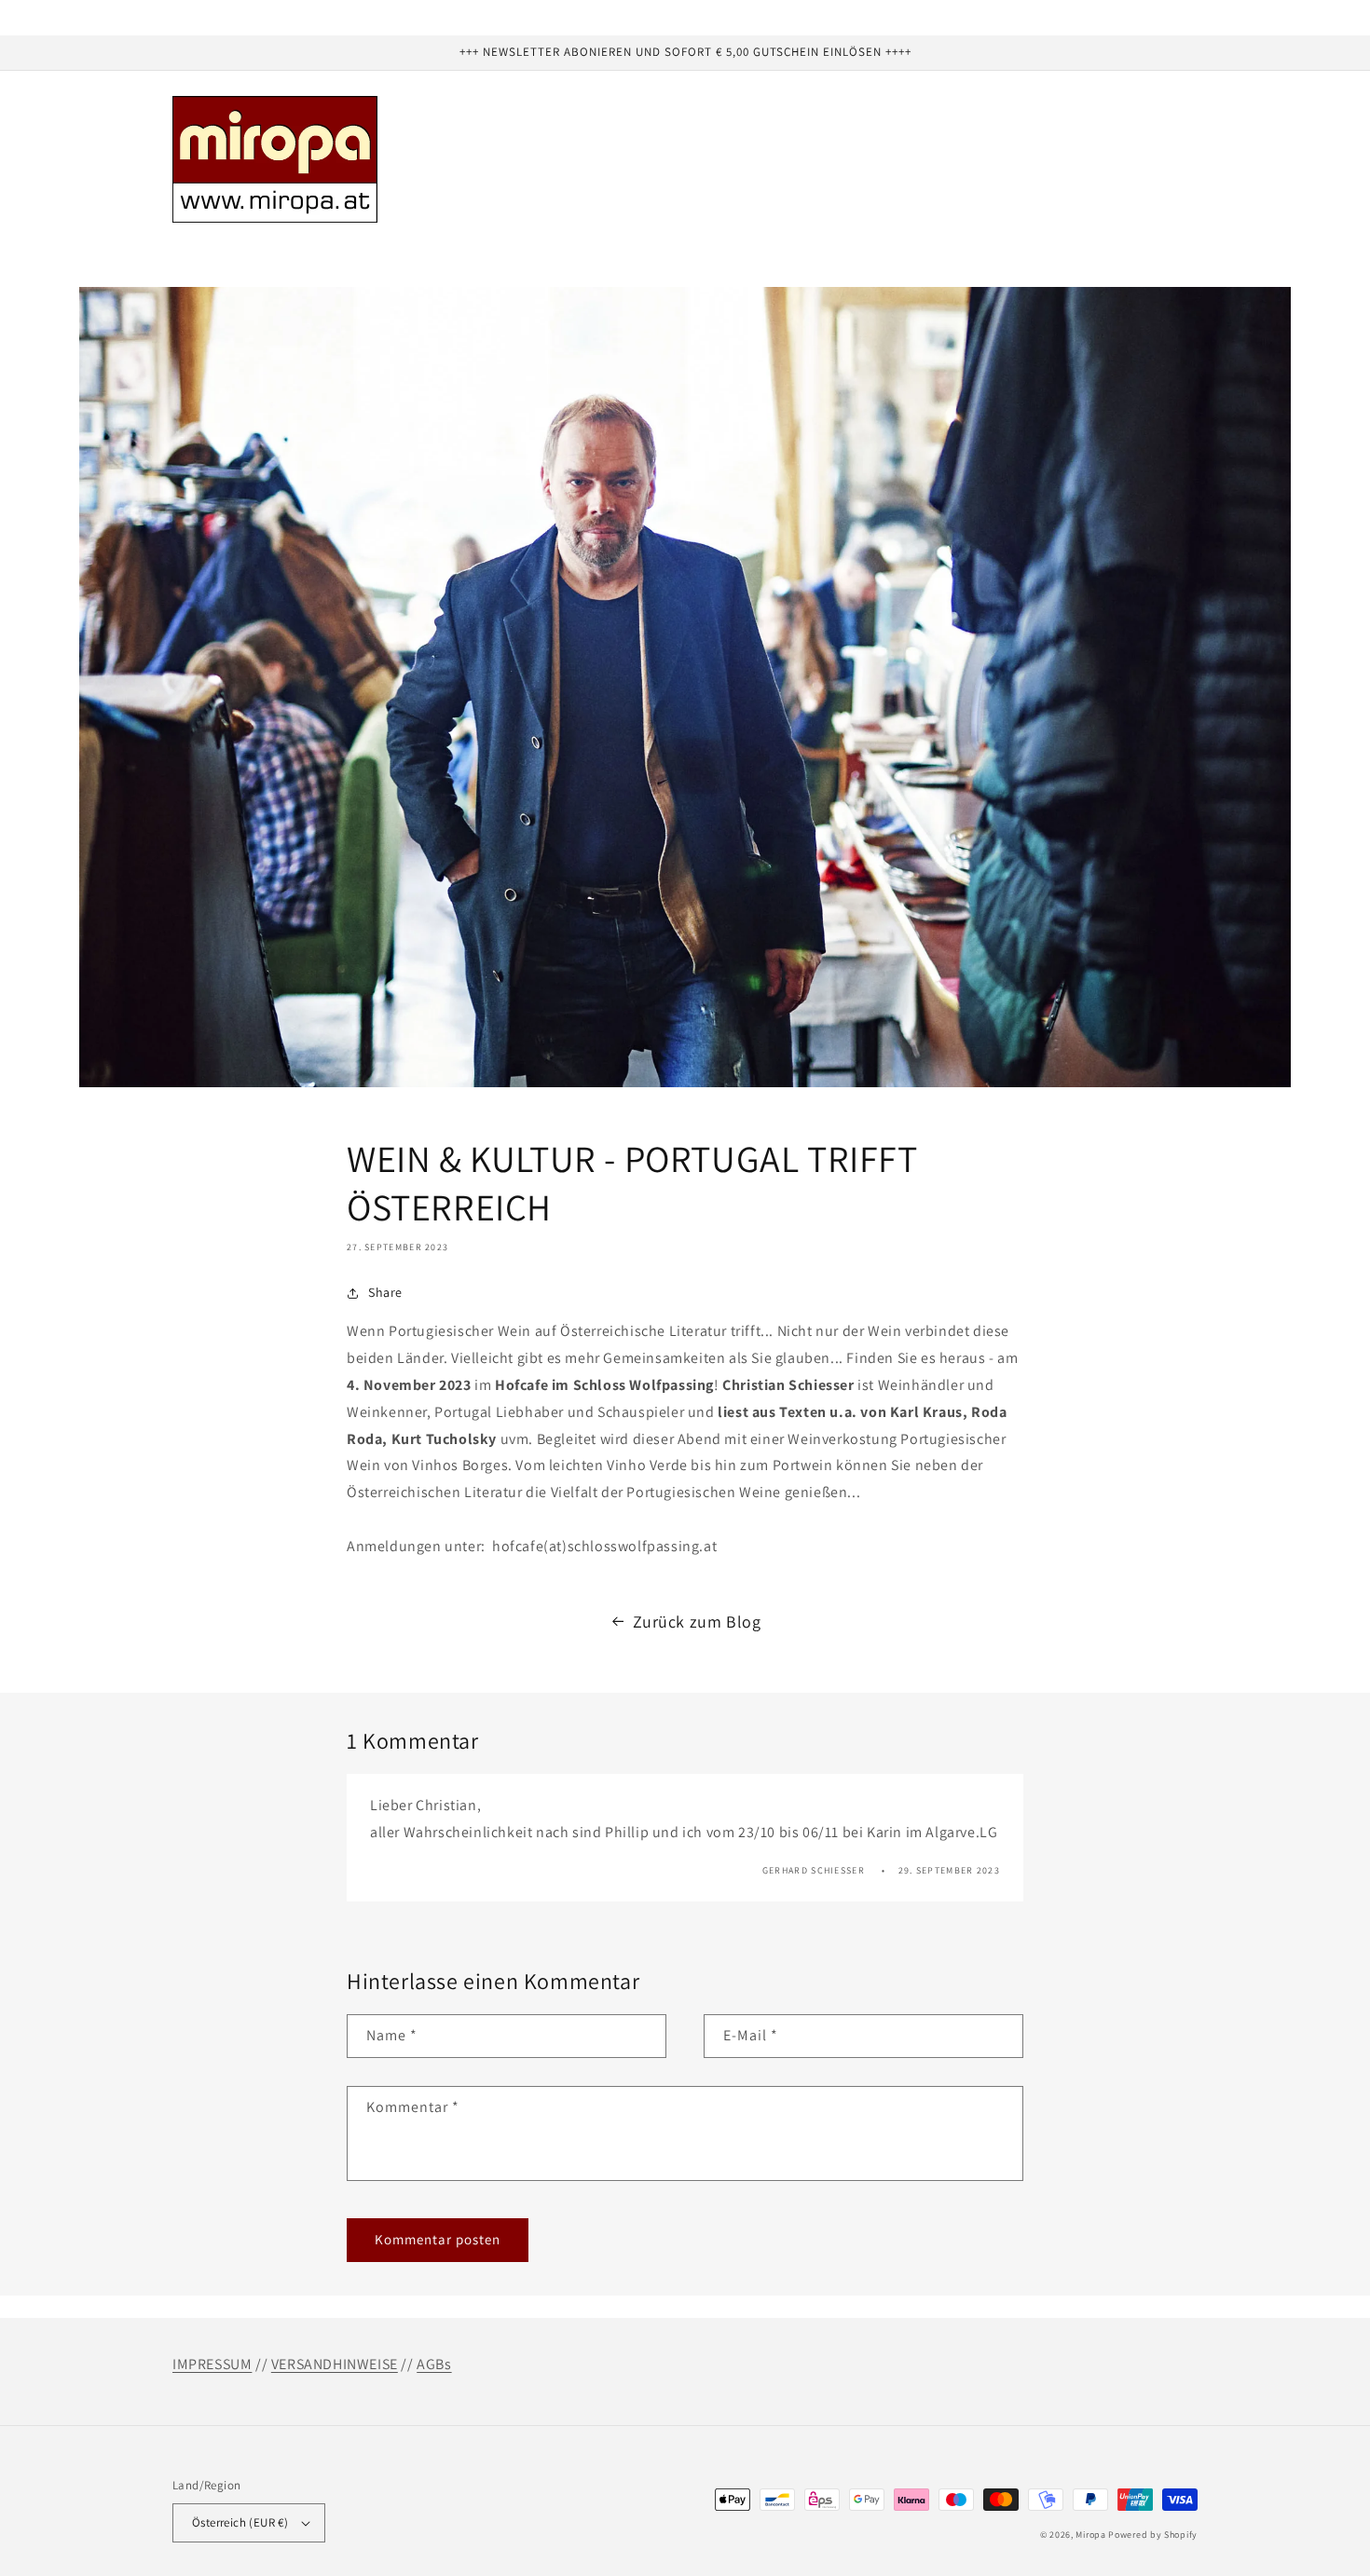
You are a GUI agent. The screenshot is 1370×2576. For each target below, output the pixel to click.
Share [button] (385, 1292)
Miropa (1090, 2535)
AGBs (434, 2364)
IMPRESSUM (212, 2364)
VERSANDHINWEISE (335, 2364)
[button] (255, 259)
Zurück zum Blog (697, 1622)
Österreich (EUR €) (240, 2522)
